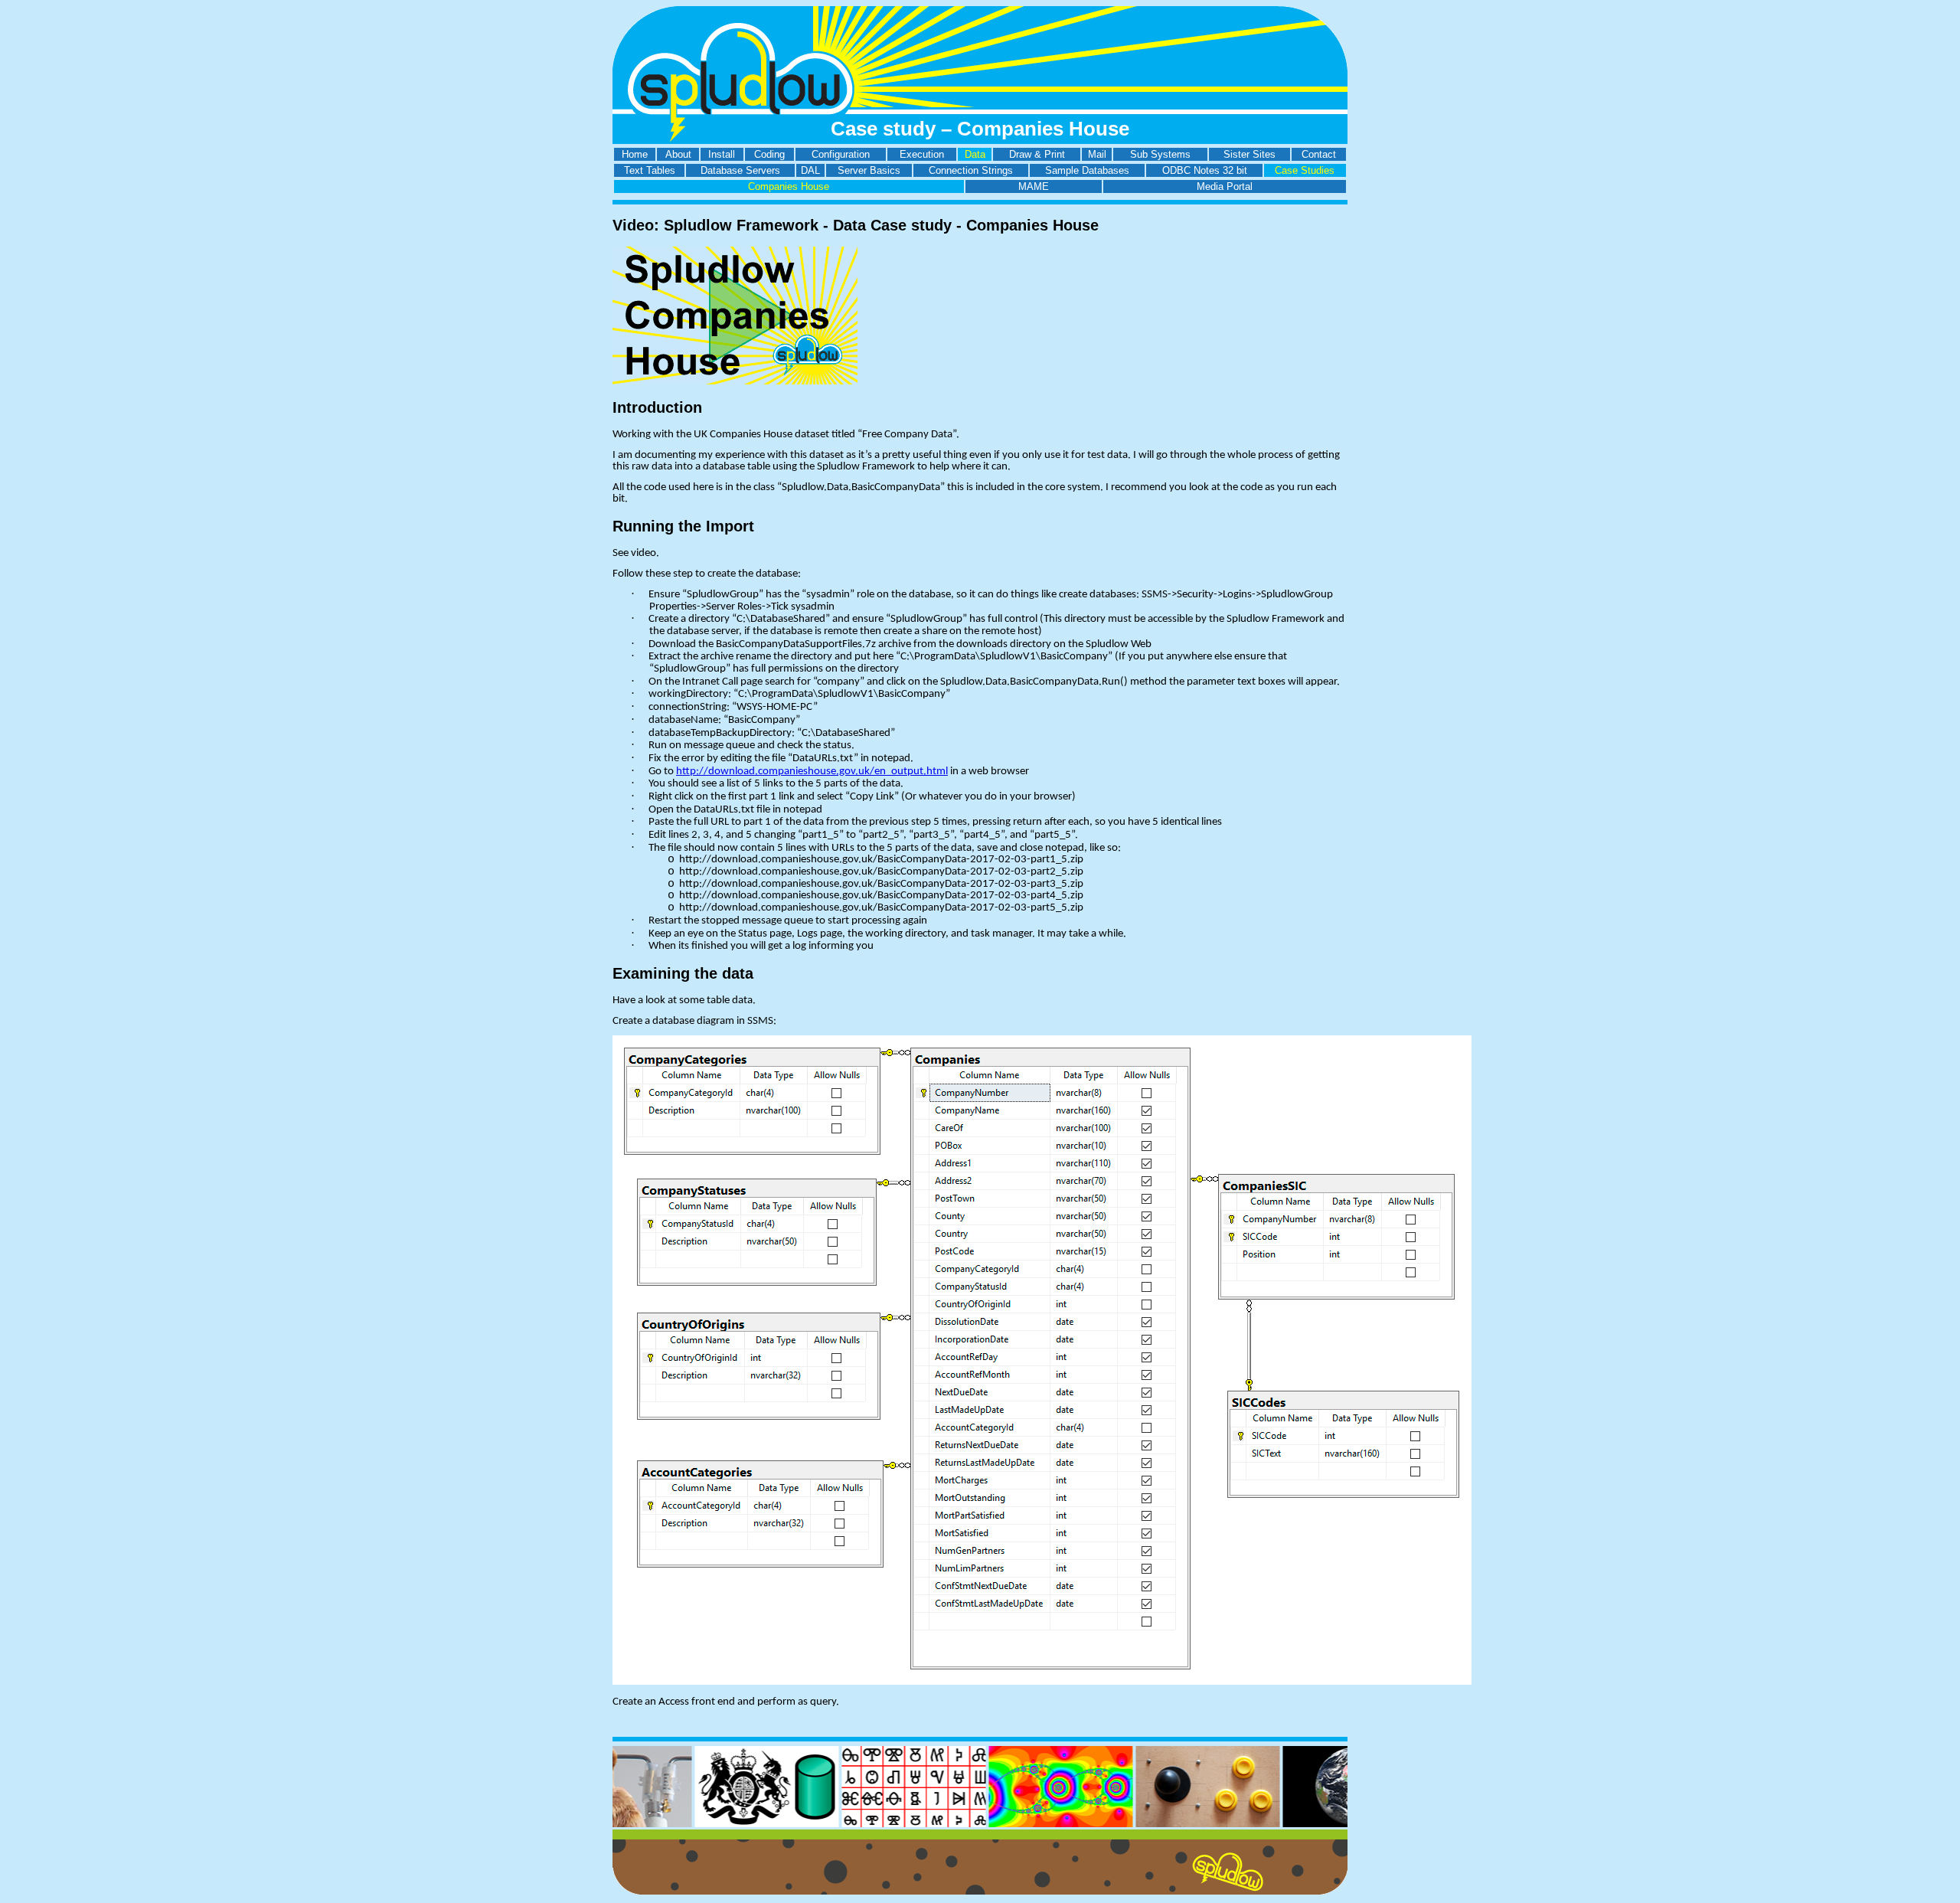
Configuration (841, 154)
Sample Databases (1087, 170)
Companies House (789, 186)
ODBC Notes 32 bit (1205, 170)
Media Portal (1225, 186)
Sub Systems (1160, 154)
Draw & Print (1037, 154)
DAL (810, 170)
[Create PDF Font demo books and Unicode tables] (867, 1824)
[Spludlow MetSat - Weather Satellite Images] (1308, 1824)
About (678, 154)
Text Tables (650, 170)
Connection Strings (971, 170)
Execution (922, 154)
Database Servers (740, 170)
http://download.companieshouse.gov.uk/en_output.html (812, 772)
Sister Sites (1249, 154)
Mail (1097, 154)
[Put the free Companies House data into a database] (720, 1824)
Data (975, 154)
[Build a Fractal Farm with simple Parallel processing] (1014, 1824)
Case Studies (1305, 170)
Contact (1319, 154)
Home (635, 154)
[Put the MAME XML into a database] (1161, 1824)
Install (722, 154)
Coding (769, 154)
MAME (1034, 186)
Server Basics (869, 170)
